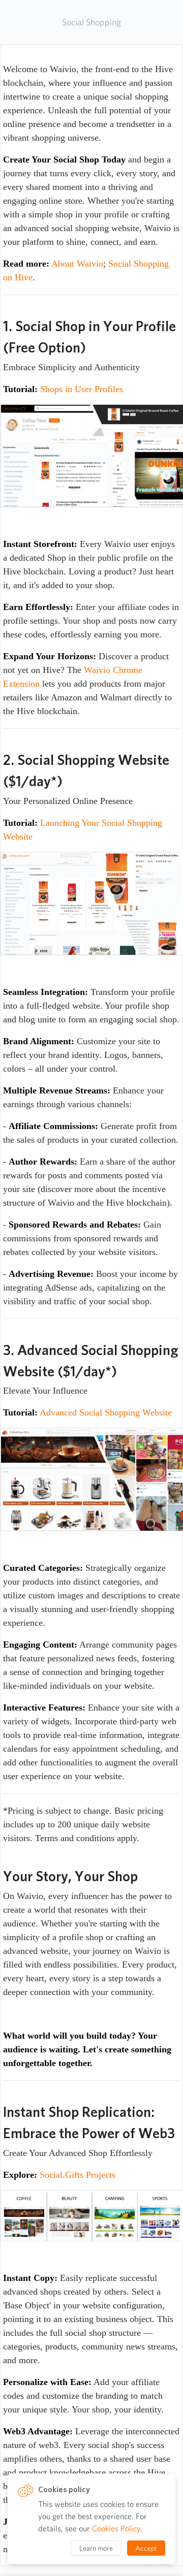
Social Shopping (91, 22)
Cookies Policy (116, 2529)
